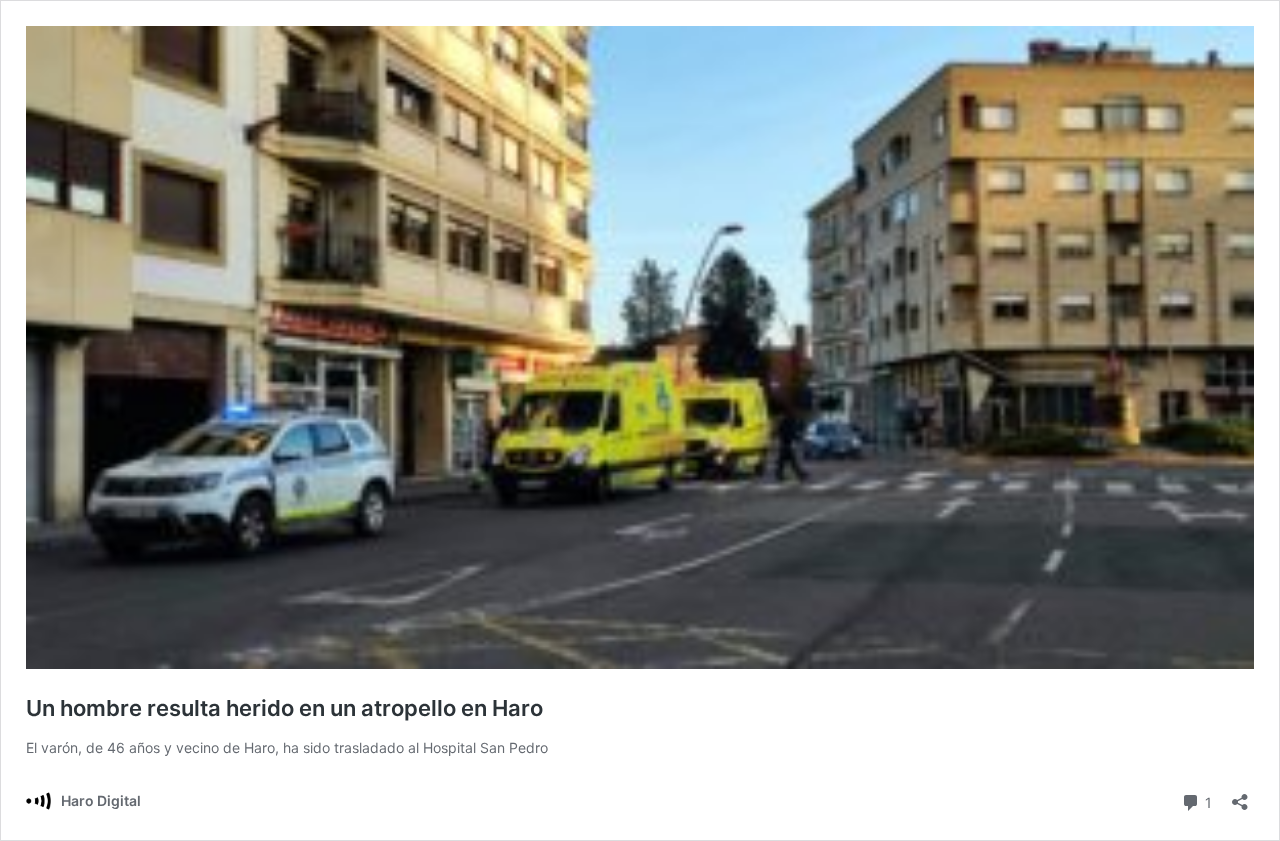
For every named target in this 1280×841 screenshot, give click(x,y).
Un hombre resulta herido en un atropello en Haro (284, 708)
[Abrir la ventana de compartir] (1240, 795)
